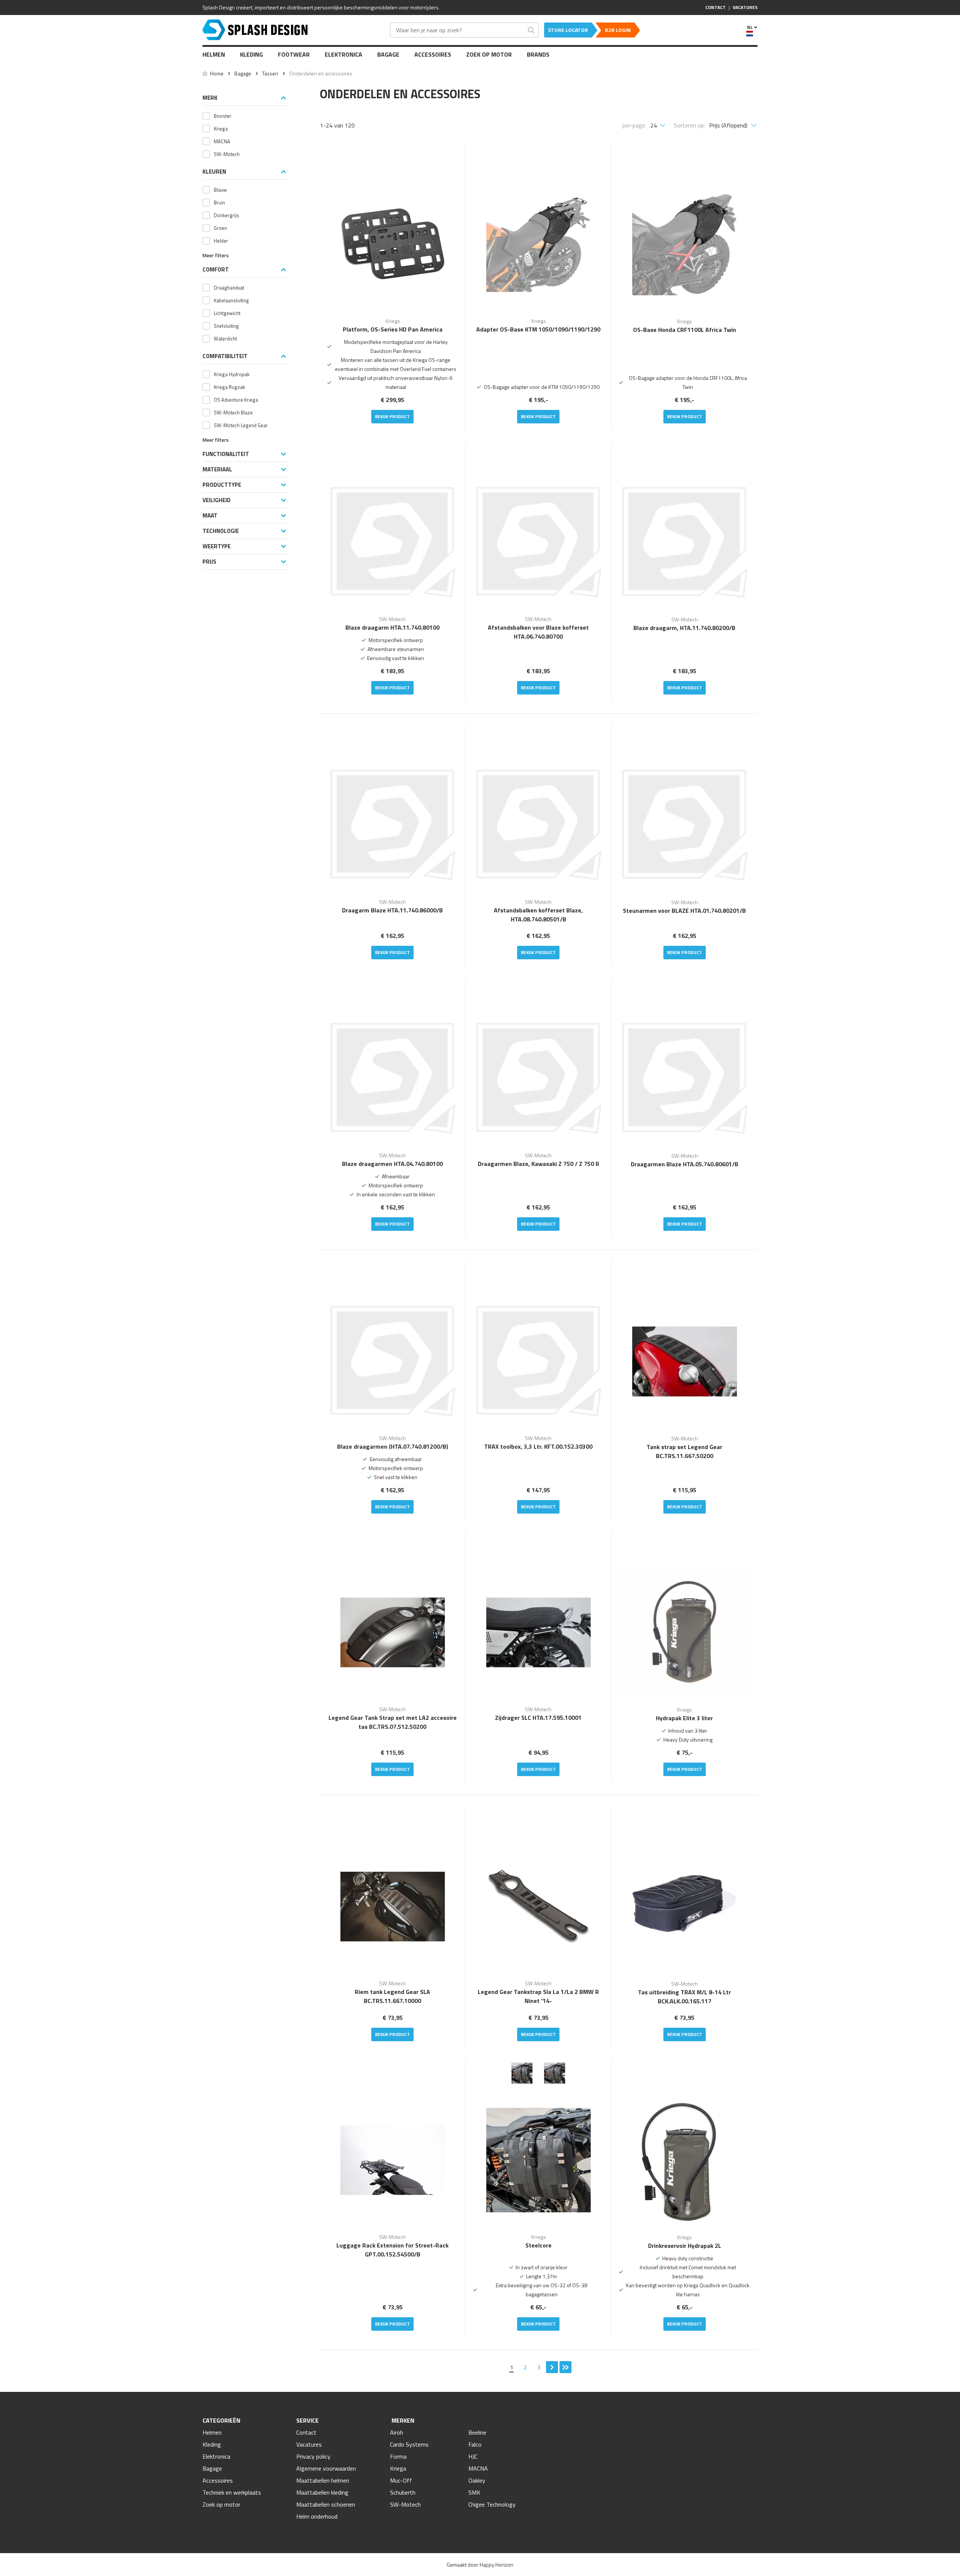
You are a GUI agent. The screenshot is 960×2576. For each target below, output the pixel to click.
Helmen (214, 54)
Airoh (397, 2432)
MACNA (478, 2468)
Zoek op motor (489, 54)
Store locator (568, 30)
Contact (306, 2432)
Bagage (388, 54)
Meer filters (216, 256)
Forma (398, 2456)
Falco (475, 2444)
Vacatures (309, 2444)
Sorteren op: (689, 125)
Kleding (251, 54)
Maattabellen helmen (323, 2480)
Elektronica (343, 54)
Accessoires (433, 54)
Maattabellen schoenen (326, 2504)
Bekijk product (392, 416)
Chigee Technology (492, 2504)
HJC (473, 2456)
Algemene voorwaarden (326, 2468)
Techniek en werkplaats (232, 2492)
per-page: (634, 125)
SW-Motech (405, 2504)
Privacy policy (313, 2456)
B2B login (618, 30)
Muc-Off (401, 2480)
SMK (474, 2492)
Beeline (477, 2432)
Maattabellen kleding (322, 2492)
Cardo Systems (409, 2444)
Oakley (477, 2480)
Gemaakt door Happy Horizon (480, 2565)
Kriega (398, 2468)
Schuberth (403, 2492)
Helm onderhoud (317, 2516)
